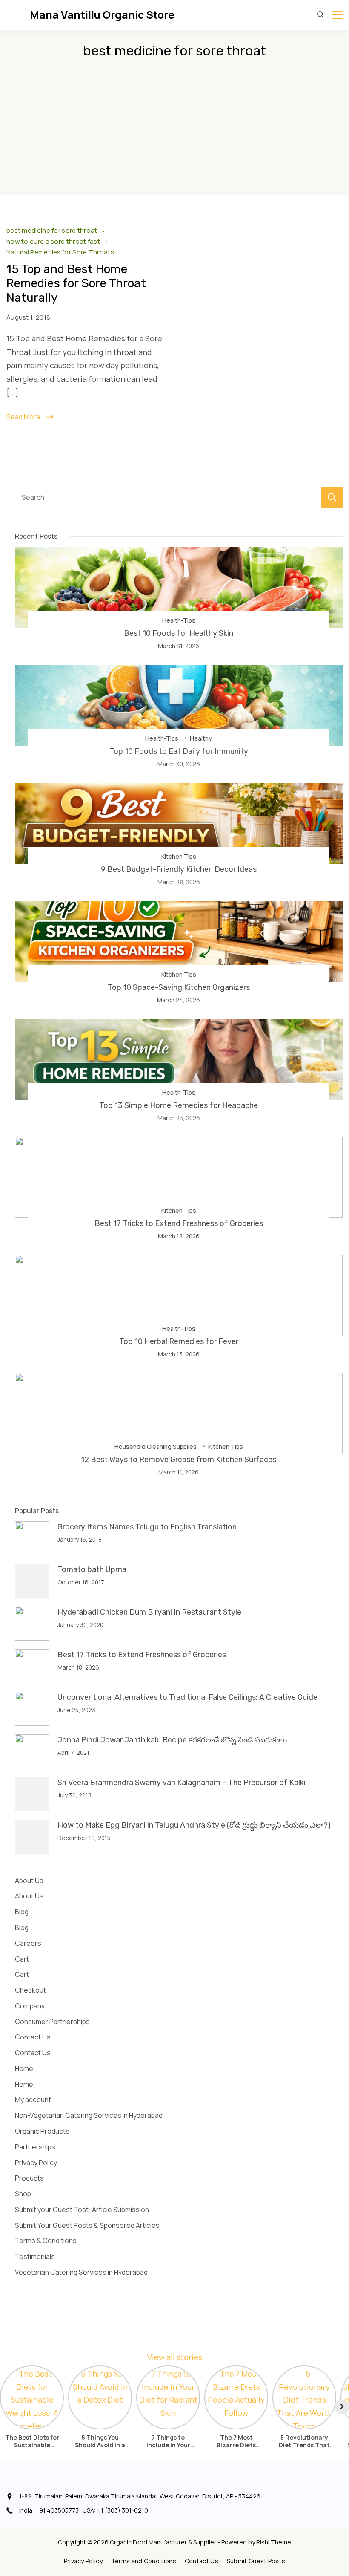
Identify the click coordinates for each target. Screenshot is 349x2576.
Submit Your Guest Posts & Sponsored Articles (87, 2225)
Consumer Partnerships (52, 2022)
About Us (29, 1881)
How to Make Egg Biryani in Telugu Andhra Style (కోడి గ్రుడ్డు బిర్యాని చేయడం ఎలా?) (194, 1825)
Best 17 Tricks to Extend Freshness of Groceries (179, 1223)
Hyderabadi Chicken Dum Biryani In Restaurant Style (149, 1612)
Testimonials (35, 2256)
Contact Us (33, 2037)
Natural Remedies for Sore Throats (60, 252)
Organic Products (42, 2131)
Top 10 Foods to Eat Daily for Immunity (179, 751)
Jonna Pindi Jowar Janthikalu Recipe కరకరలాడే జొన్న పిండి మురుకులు (172, 1740)
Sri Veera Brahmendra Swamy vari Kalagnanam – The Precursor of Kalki (182, 1783)
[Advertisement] (174, 131)
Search (332, 497)
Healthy (201, 738)
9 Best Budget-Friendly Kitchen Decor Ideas (179, 869)
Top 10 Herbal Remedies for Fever (179, 1341)
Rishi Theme (274, 2542)
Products (29, 2178)
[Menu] (337, 15)
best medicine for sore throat (53, 230)
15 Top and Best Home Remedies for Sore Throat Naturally (76, 283)
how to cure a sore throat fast (54, 241)
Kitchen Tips (179, 856)
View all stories (175, 2357)
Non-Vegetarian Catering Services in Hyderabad (89, 2115)
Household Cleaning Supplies (156, 1447)
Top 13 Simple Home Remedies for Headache (179, 1105)
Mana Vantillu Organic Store (102, 15)
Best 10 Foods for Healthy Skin (179, 633)
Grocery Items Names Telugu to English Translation (147, 1527)
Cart (22, 1959)
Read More (23, 417)
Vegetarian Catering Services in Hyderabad (81, 2272)
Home (24, 2068)
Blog (22, 1912)
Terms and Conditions (144, 2561)
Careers (28, 1943)
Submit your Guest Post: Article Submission (82, 2210)
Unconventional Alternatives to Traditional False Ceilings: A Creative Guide (187, 1697)
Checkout (30, 1990)
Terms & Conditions (46, 2241)
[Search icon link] (320, 15)
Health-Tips (179, 620)
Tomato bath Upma (92, 1569)
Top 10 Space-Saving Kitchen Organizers (179, 987)
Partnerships (35, 2147)
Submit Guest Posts (256, 2561)
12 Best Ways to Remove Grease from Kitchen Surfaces (179, 1460)
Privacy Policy (36, 2163)
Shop (23, 2194)
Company (30, 2006)
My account (33, 2100)
